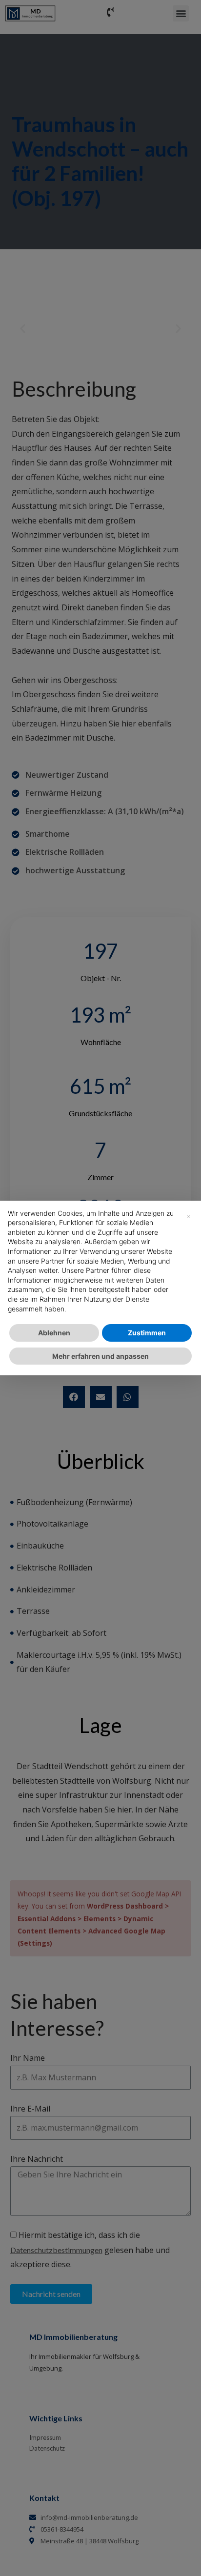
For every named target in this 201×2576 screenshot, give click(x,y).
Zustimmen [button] (147, 1333)
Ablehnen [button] (54, 1333)
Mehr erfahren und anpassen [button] (100, 1356)
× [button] (189, 1216)
